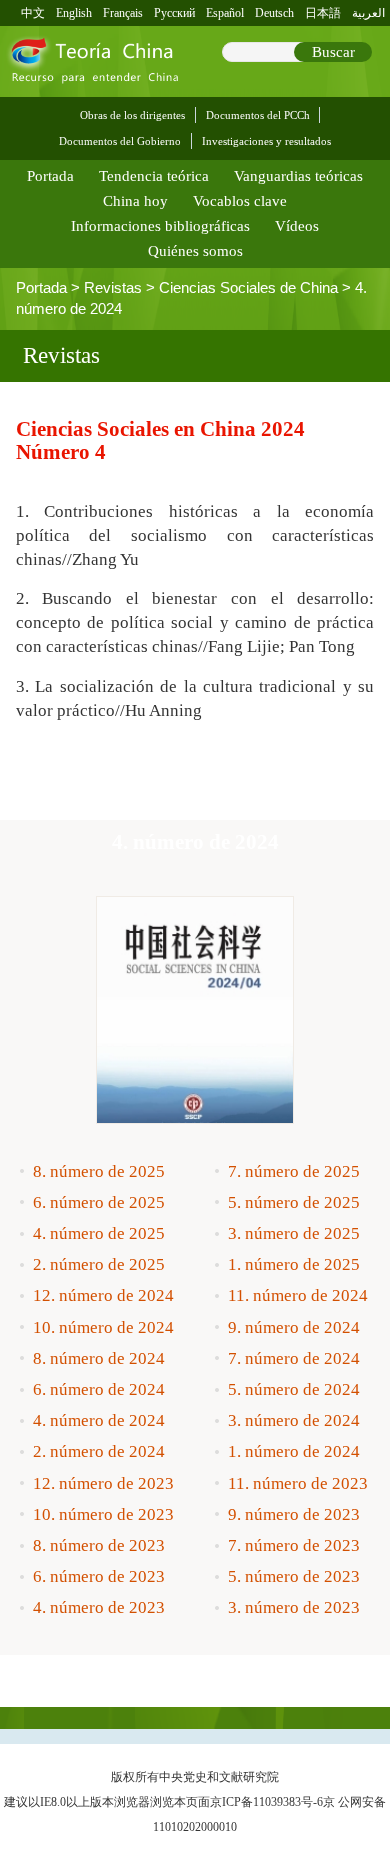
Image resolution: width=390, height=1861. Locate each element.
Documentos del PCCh (258, 115)
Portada (50, 176)
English (74, 13)
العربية (368, 13)
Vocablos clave (240, 201)
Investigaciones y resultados (266, 141)
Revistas (113, 288)
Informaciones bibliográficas (160, 226)
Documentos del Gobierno (120, 141)
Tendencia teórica (154, 176)
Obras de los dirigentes (132, 115)
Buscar (333, 52)
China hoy (135, 201)
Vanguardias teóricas (298, 176)
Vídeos (297, 226)
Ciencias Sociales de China (248, 288)
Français (123, 13)
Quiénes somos (195, 251)
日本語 (323, 13)
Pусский (174, 13)
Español (225, 13)
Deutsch (274, 13)
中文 (33, 13)
